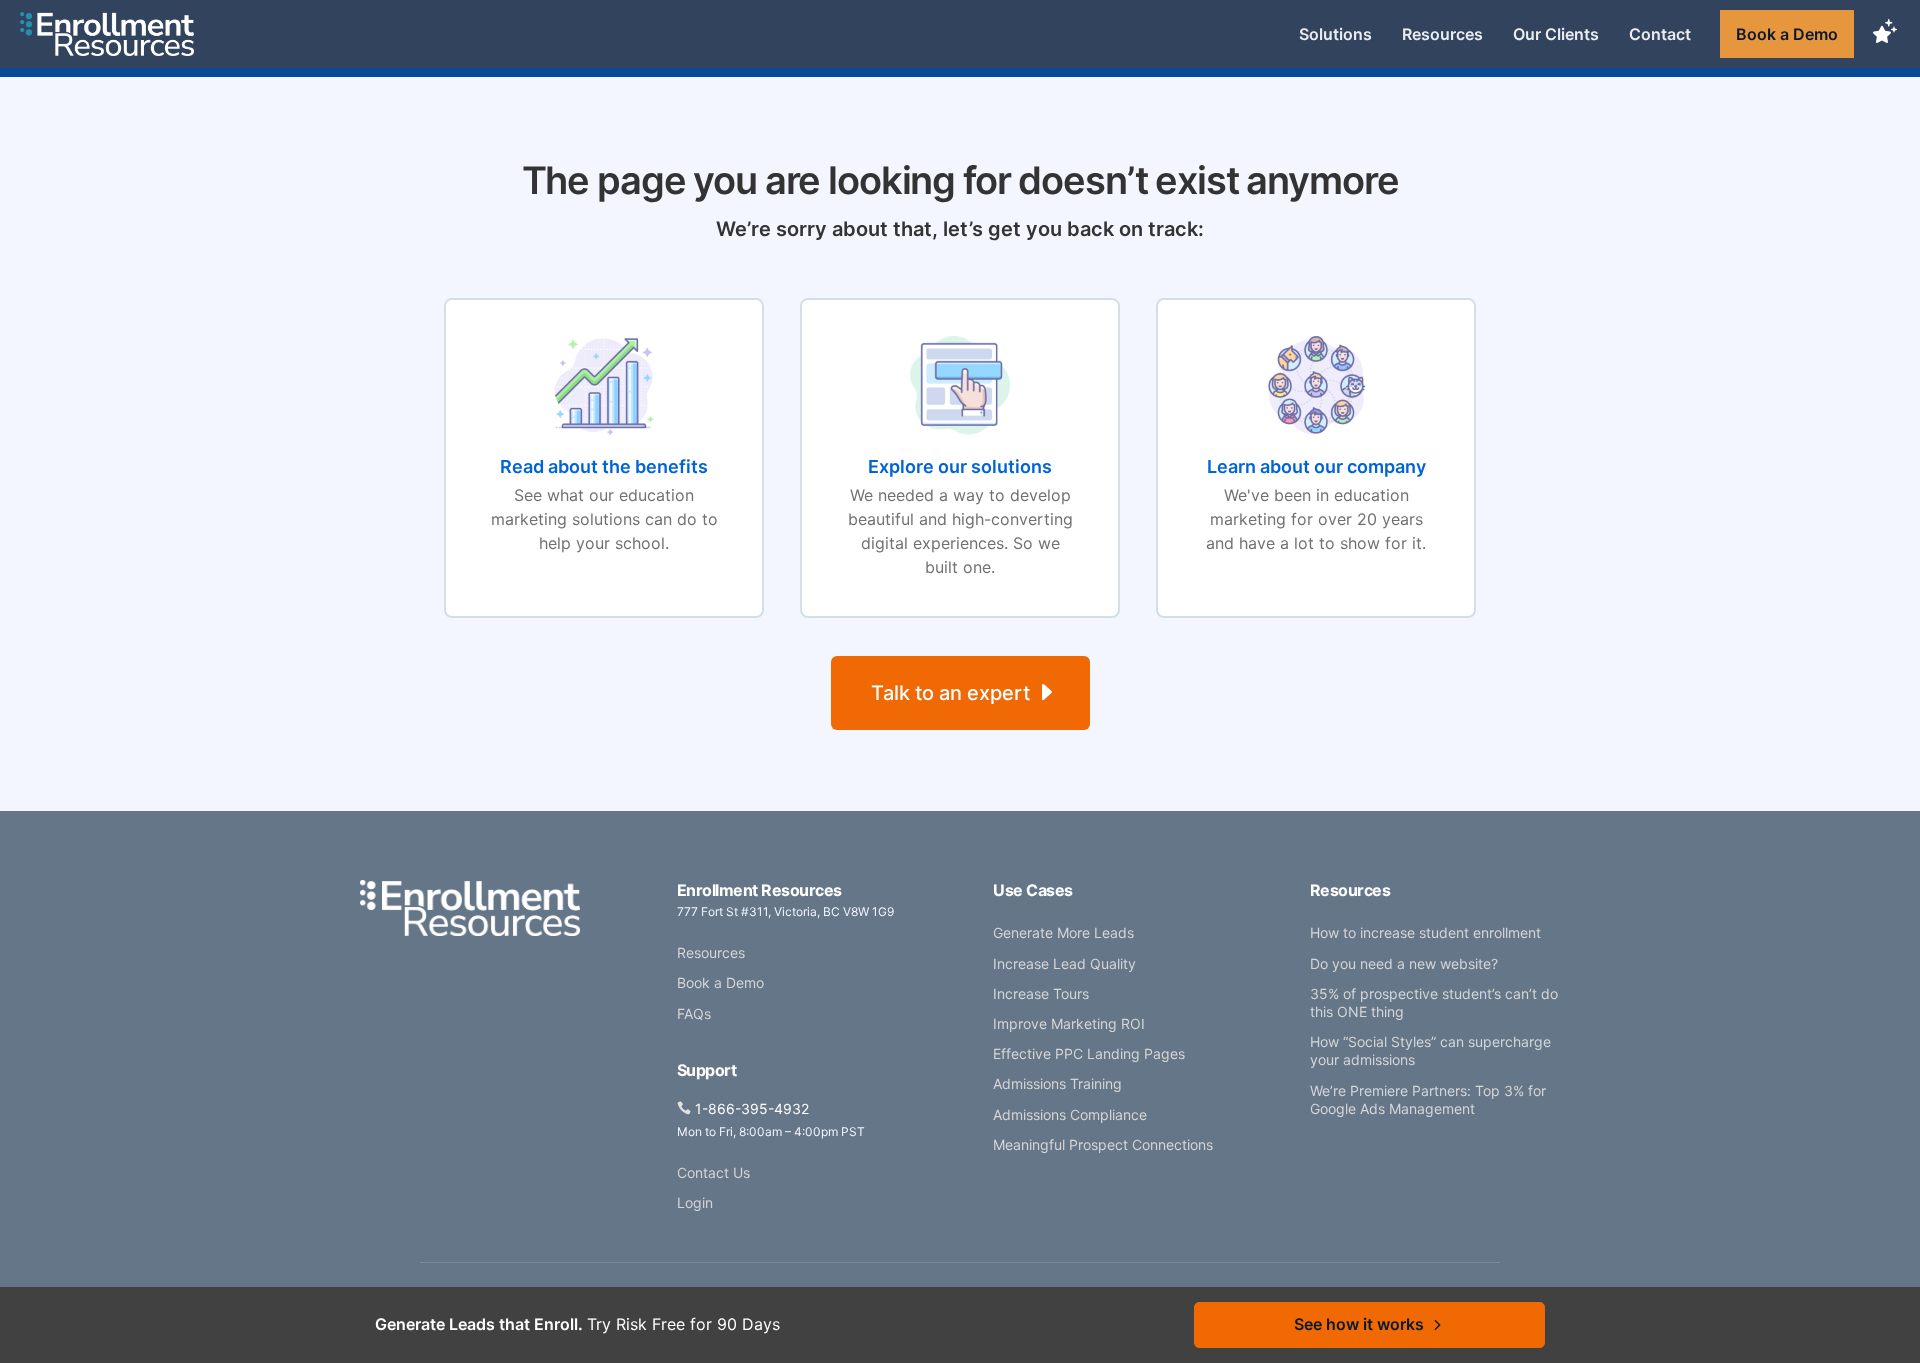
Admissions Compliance (1070, 1114)
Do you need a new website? (1404, 963)
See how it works (1359, 1324)
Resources (1442, 34)
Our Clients (1556, 34)
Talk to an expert (950, 693)
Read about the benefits (604, 466)
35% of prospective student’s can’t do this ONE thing (1434, 1002)
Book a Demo (1787, 34)
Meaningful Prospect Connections (1103, 1144)
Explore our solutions (960, 466)
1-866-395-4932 (752, 1108)
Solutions (1335, 34)
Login (695, 1202)
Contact (1660, 34)
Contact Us (713, 1172)
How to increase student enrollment (1425, 932)
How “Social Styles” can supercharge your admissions (1430, 1050)
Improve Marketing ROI (1069, 1023)
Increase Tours (1041, 993)
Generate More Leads (1063, 932)
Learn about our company (1316, 466)
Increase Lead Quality (1064, 963)
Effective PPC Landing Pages (1089, 1053)
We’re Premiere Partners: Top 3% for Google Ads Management (1428, 1099)
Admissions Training (1057, 1083)
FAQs (694, 1013)
